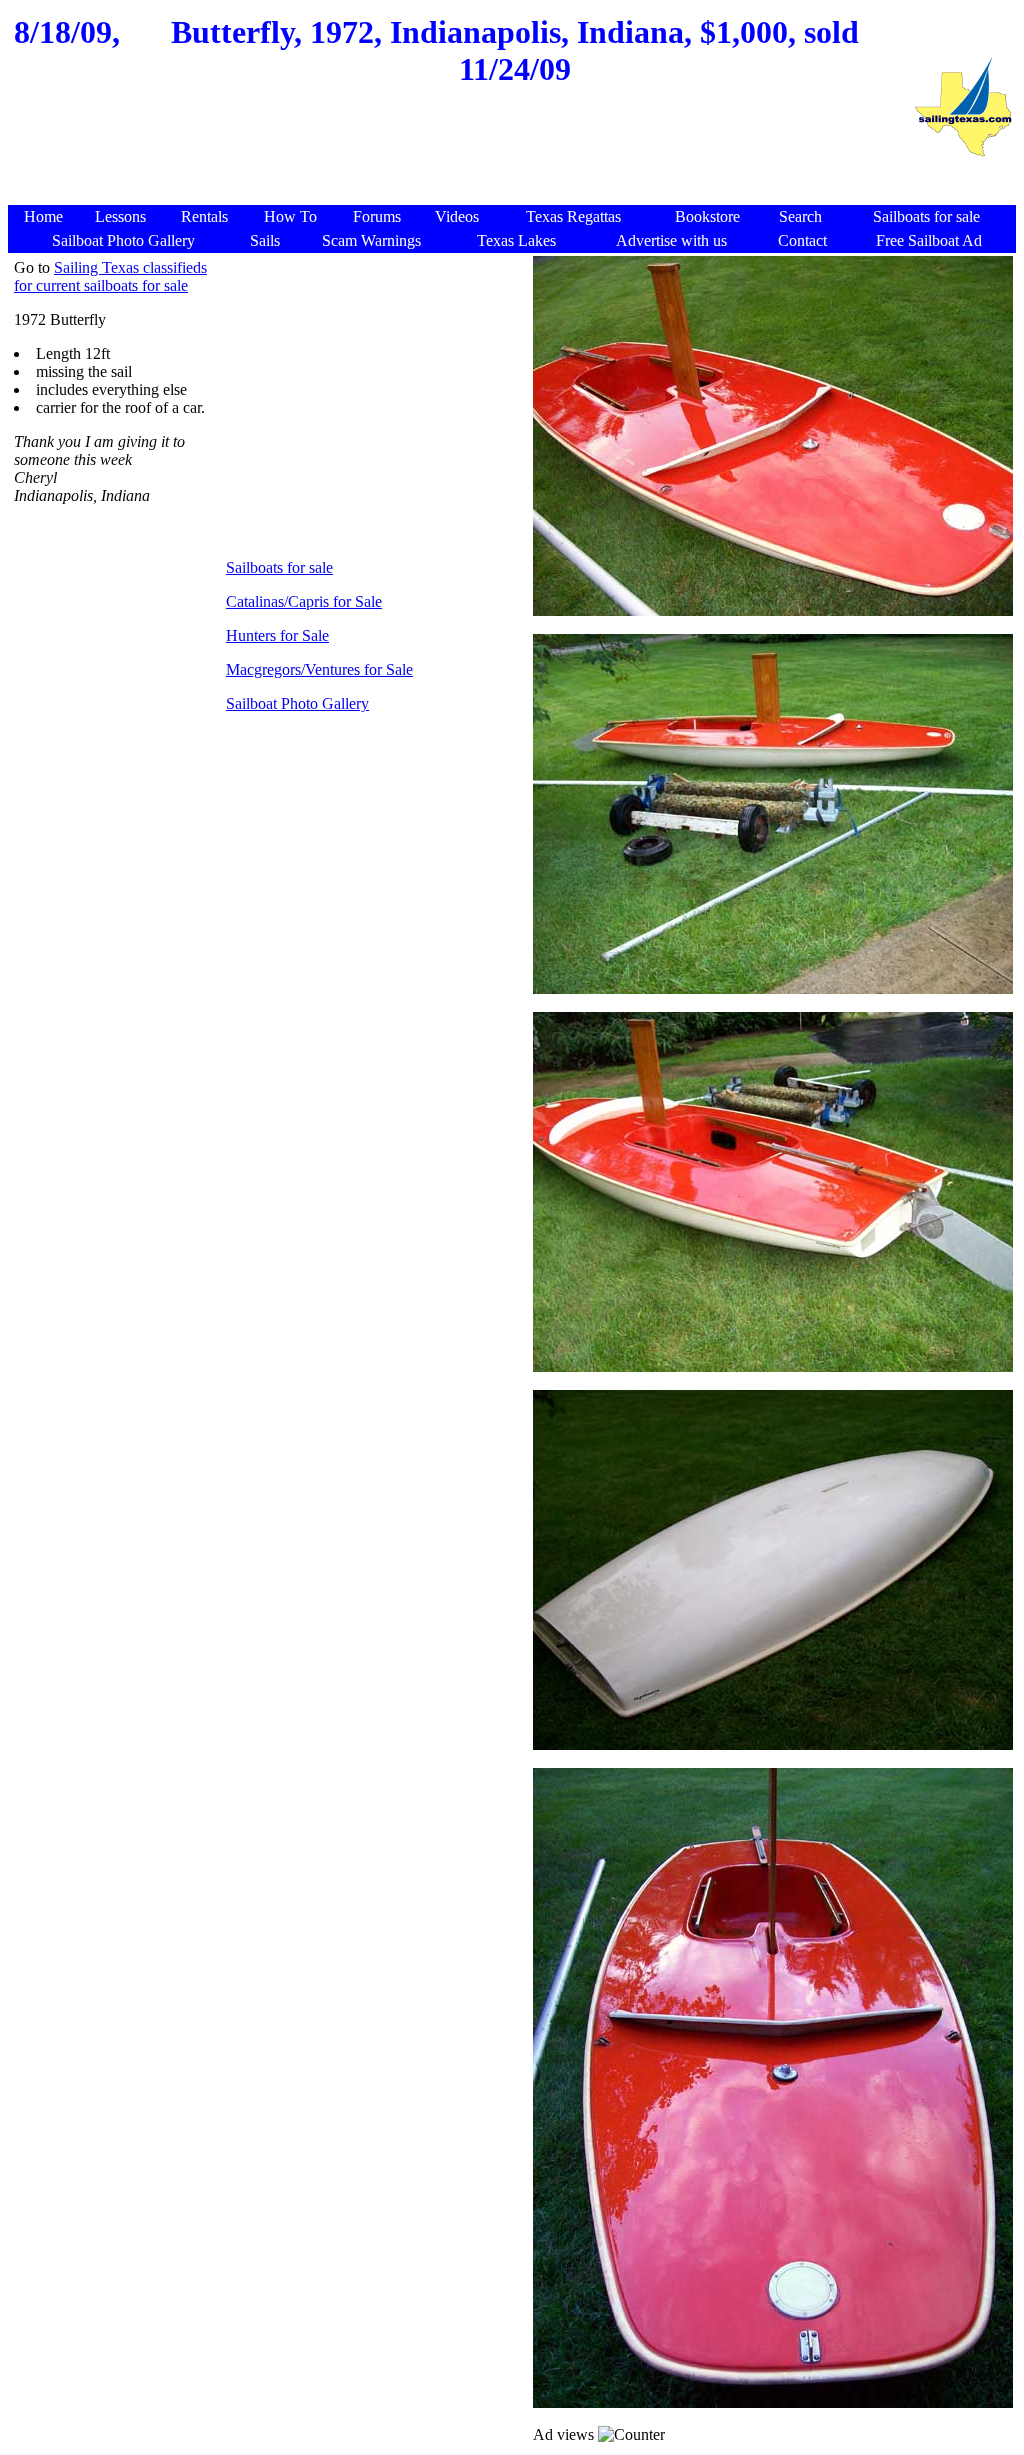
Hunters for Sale (277, 635)
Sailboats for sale (279, 567)
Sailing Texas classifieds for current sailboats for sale (110, 276)
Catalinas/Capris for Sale (304, 601)
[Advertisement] (460, 157)
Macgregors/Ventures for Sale (319, 669)
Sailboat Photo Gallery (297, 703)
